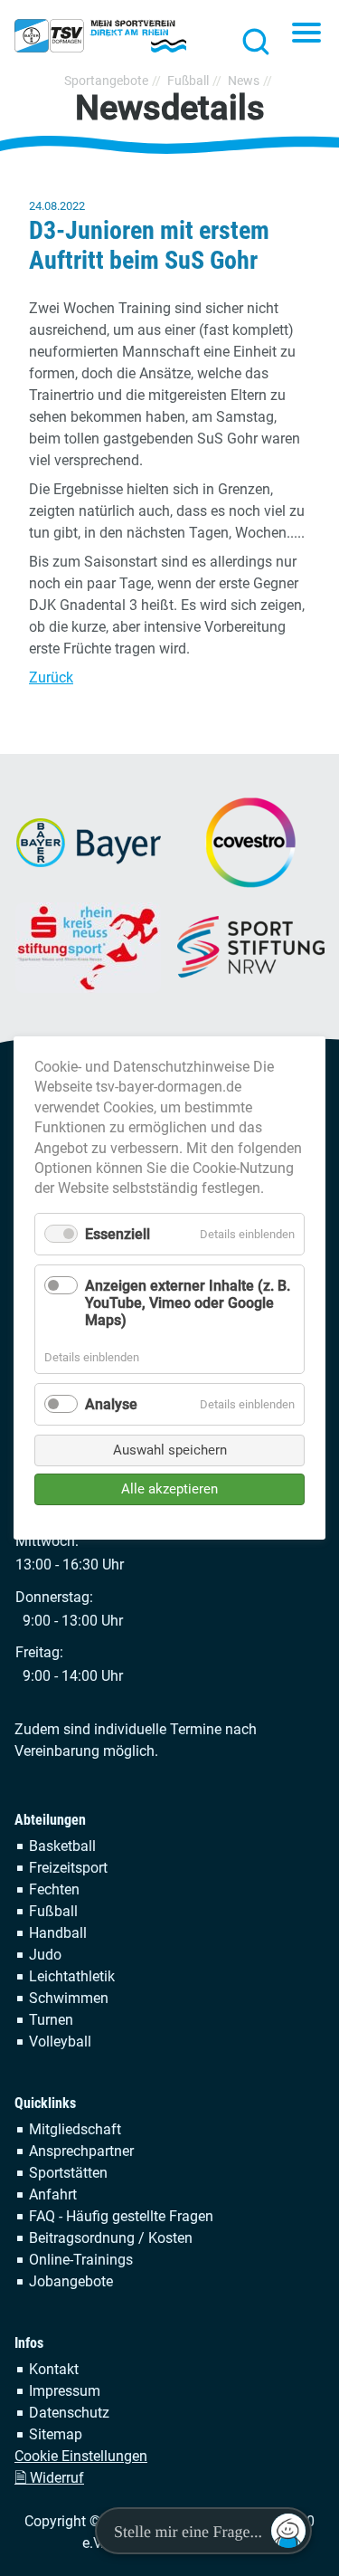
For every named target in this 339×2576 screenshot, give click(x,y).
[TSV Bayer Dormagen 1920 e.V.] (100, 36)
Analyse (111, 1404)
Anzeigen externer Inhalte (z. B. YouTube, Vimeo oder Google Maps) (188, 1303)
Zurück (51, 677)
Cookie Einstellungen (81, 2456)
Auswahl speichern (170, 1450)
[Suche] (250, 41)
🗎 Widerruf (49, 2478)
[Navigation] (306, 34)
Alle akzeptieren (169, 1489)
